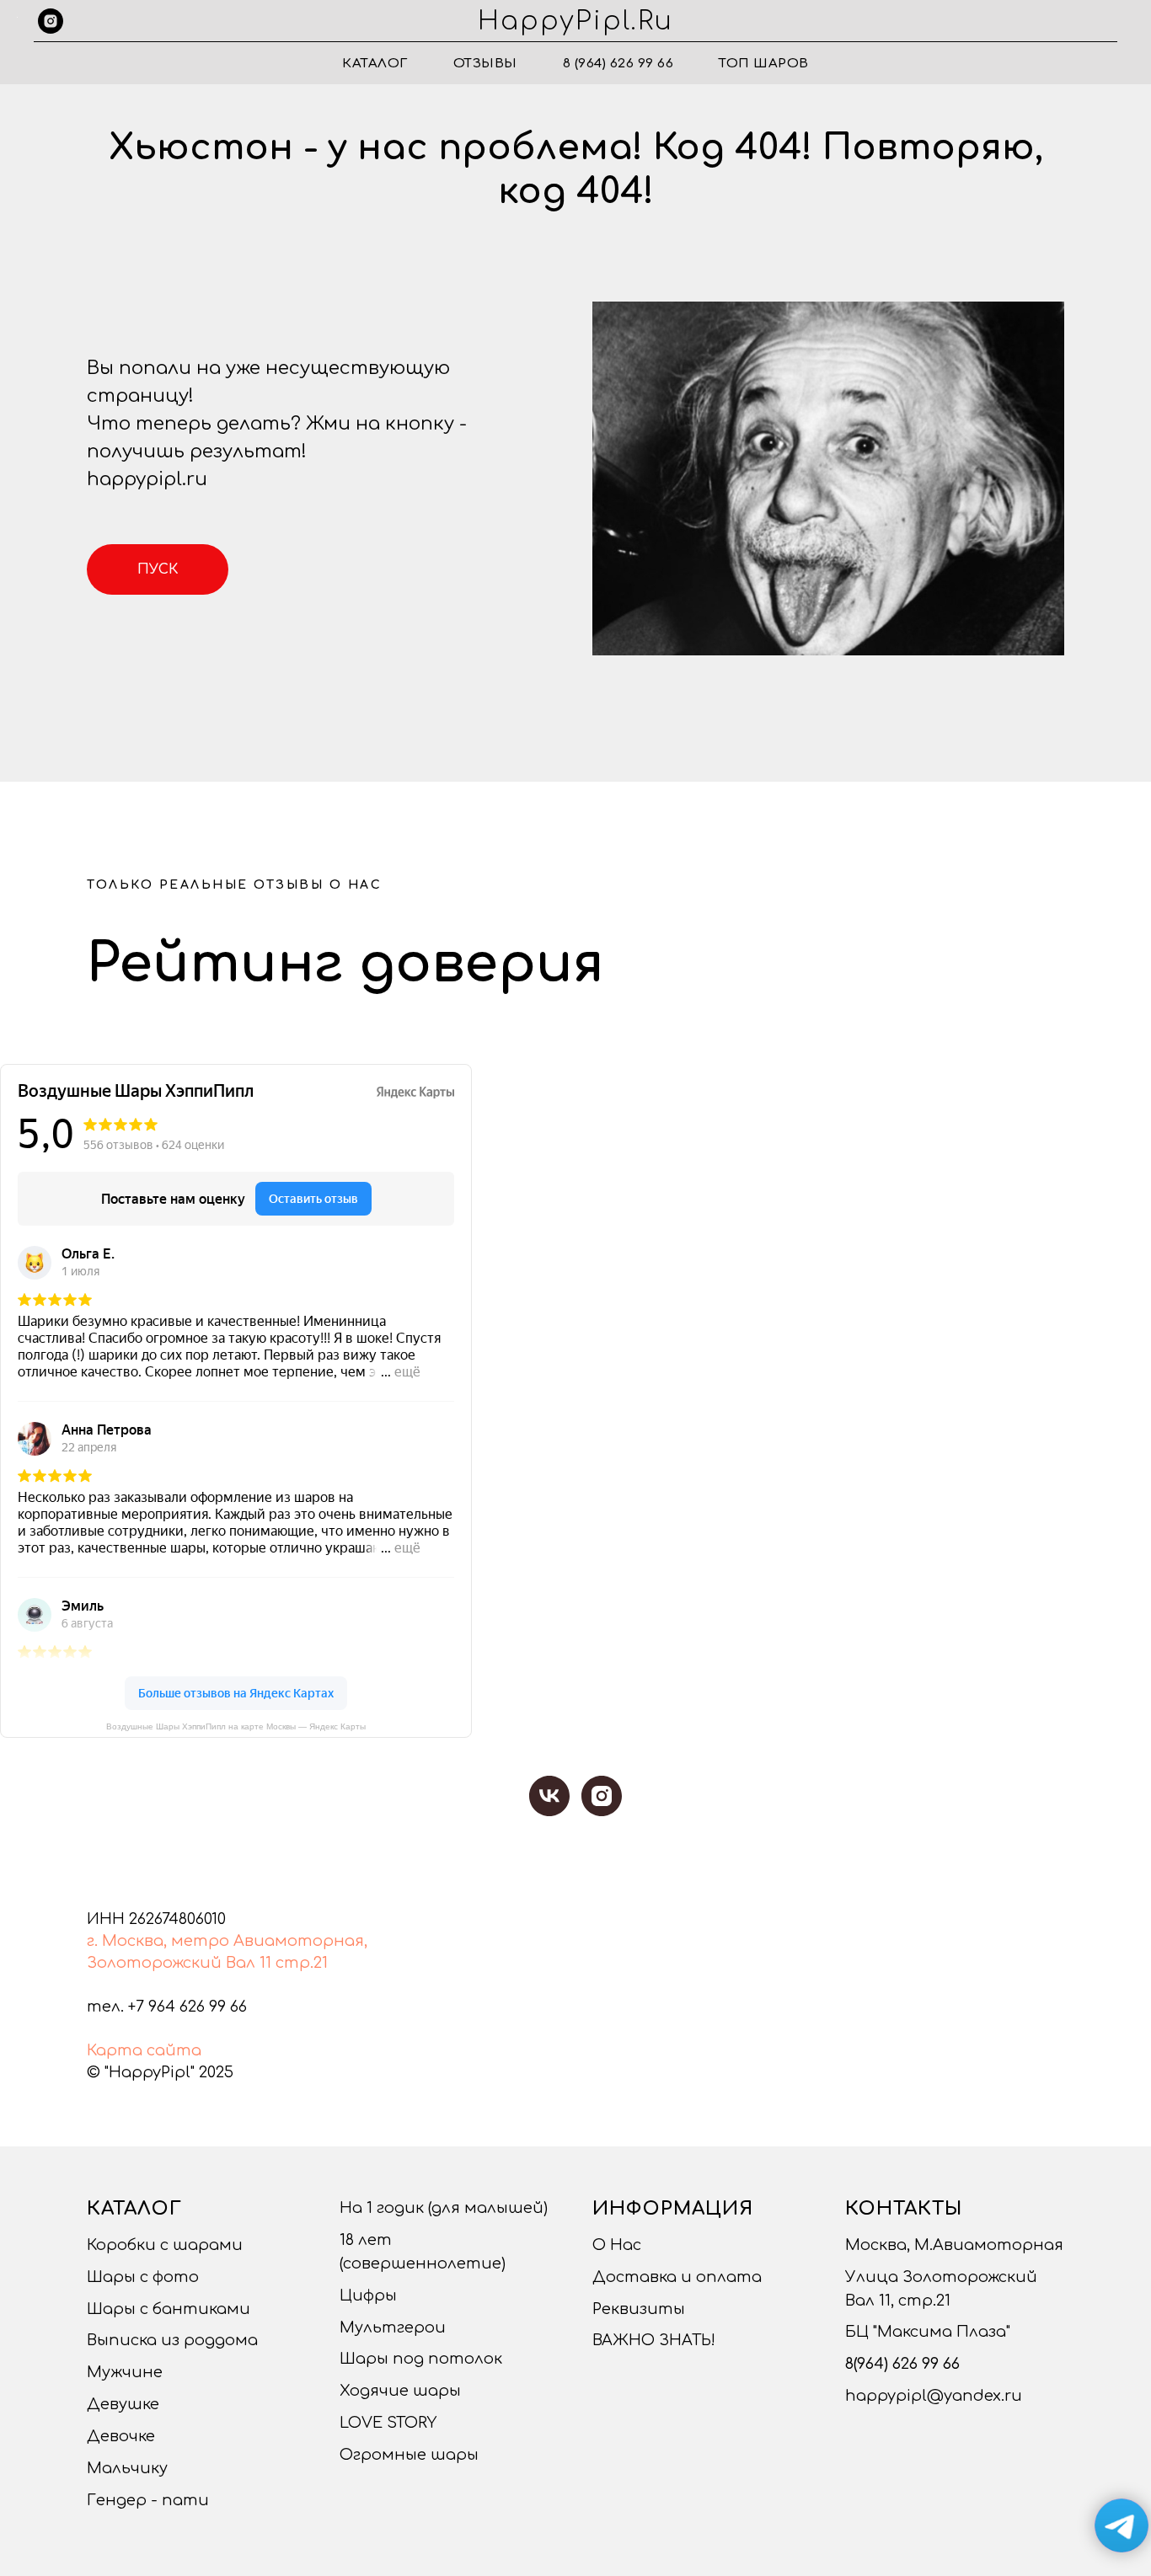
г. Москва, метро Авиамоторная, (227, 1941)
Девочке (121, 2436)
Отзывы (485, 64)
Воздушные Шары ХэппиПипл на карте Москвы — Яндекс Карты (236, 1726)
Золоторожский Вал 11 (179, 1963)
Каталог (375, 64)
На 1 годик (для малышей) (444, 2208)
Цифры (368, 2295)
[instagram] (51, 21)
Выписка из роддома (172, 2340)
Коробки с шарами (165, 2245)
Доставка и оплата (677, 2277)
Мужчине (125, 2372)
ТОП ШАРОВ (764, 64)
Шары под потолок (421, 2359)
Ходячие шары (400, 2391)
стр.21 (302, 1963)
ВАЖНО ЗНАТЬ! (654, 2340)
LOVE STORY (388, 2423)
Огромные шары (409, 2455)
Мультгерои (393, 2327)
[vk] (549, 1796)
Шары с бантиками (169, 2309)
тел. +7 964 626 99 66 (167, 2007)
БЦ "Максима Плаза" (928, 2332)
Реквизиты (639, 2309)
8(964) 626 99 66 (902, 2364)
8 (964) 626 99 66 (618, 64)
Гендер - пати (148, 2500)
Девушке (123, 2404)
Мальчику (127, 2468)
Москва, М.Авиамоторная (954, 2245)
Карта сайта (144, 2050)
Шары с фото (143, 2277)
